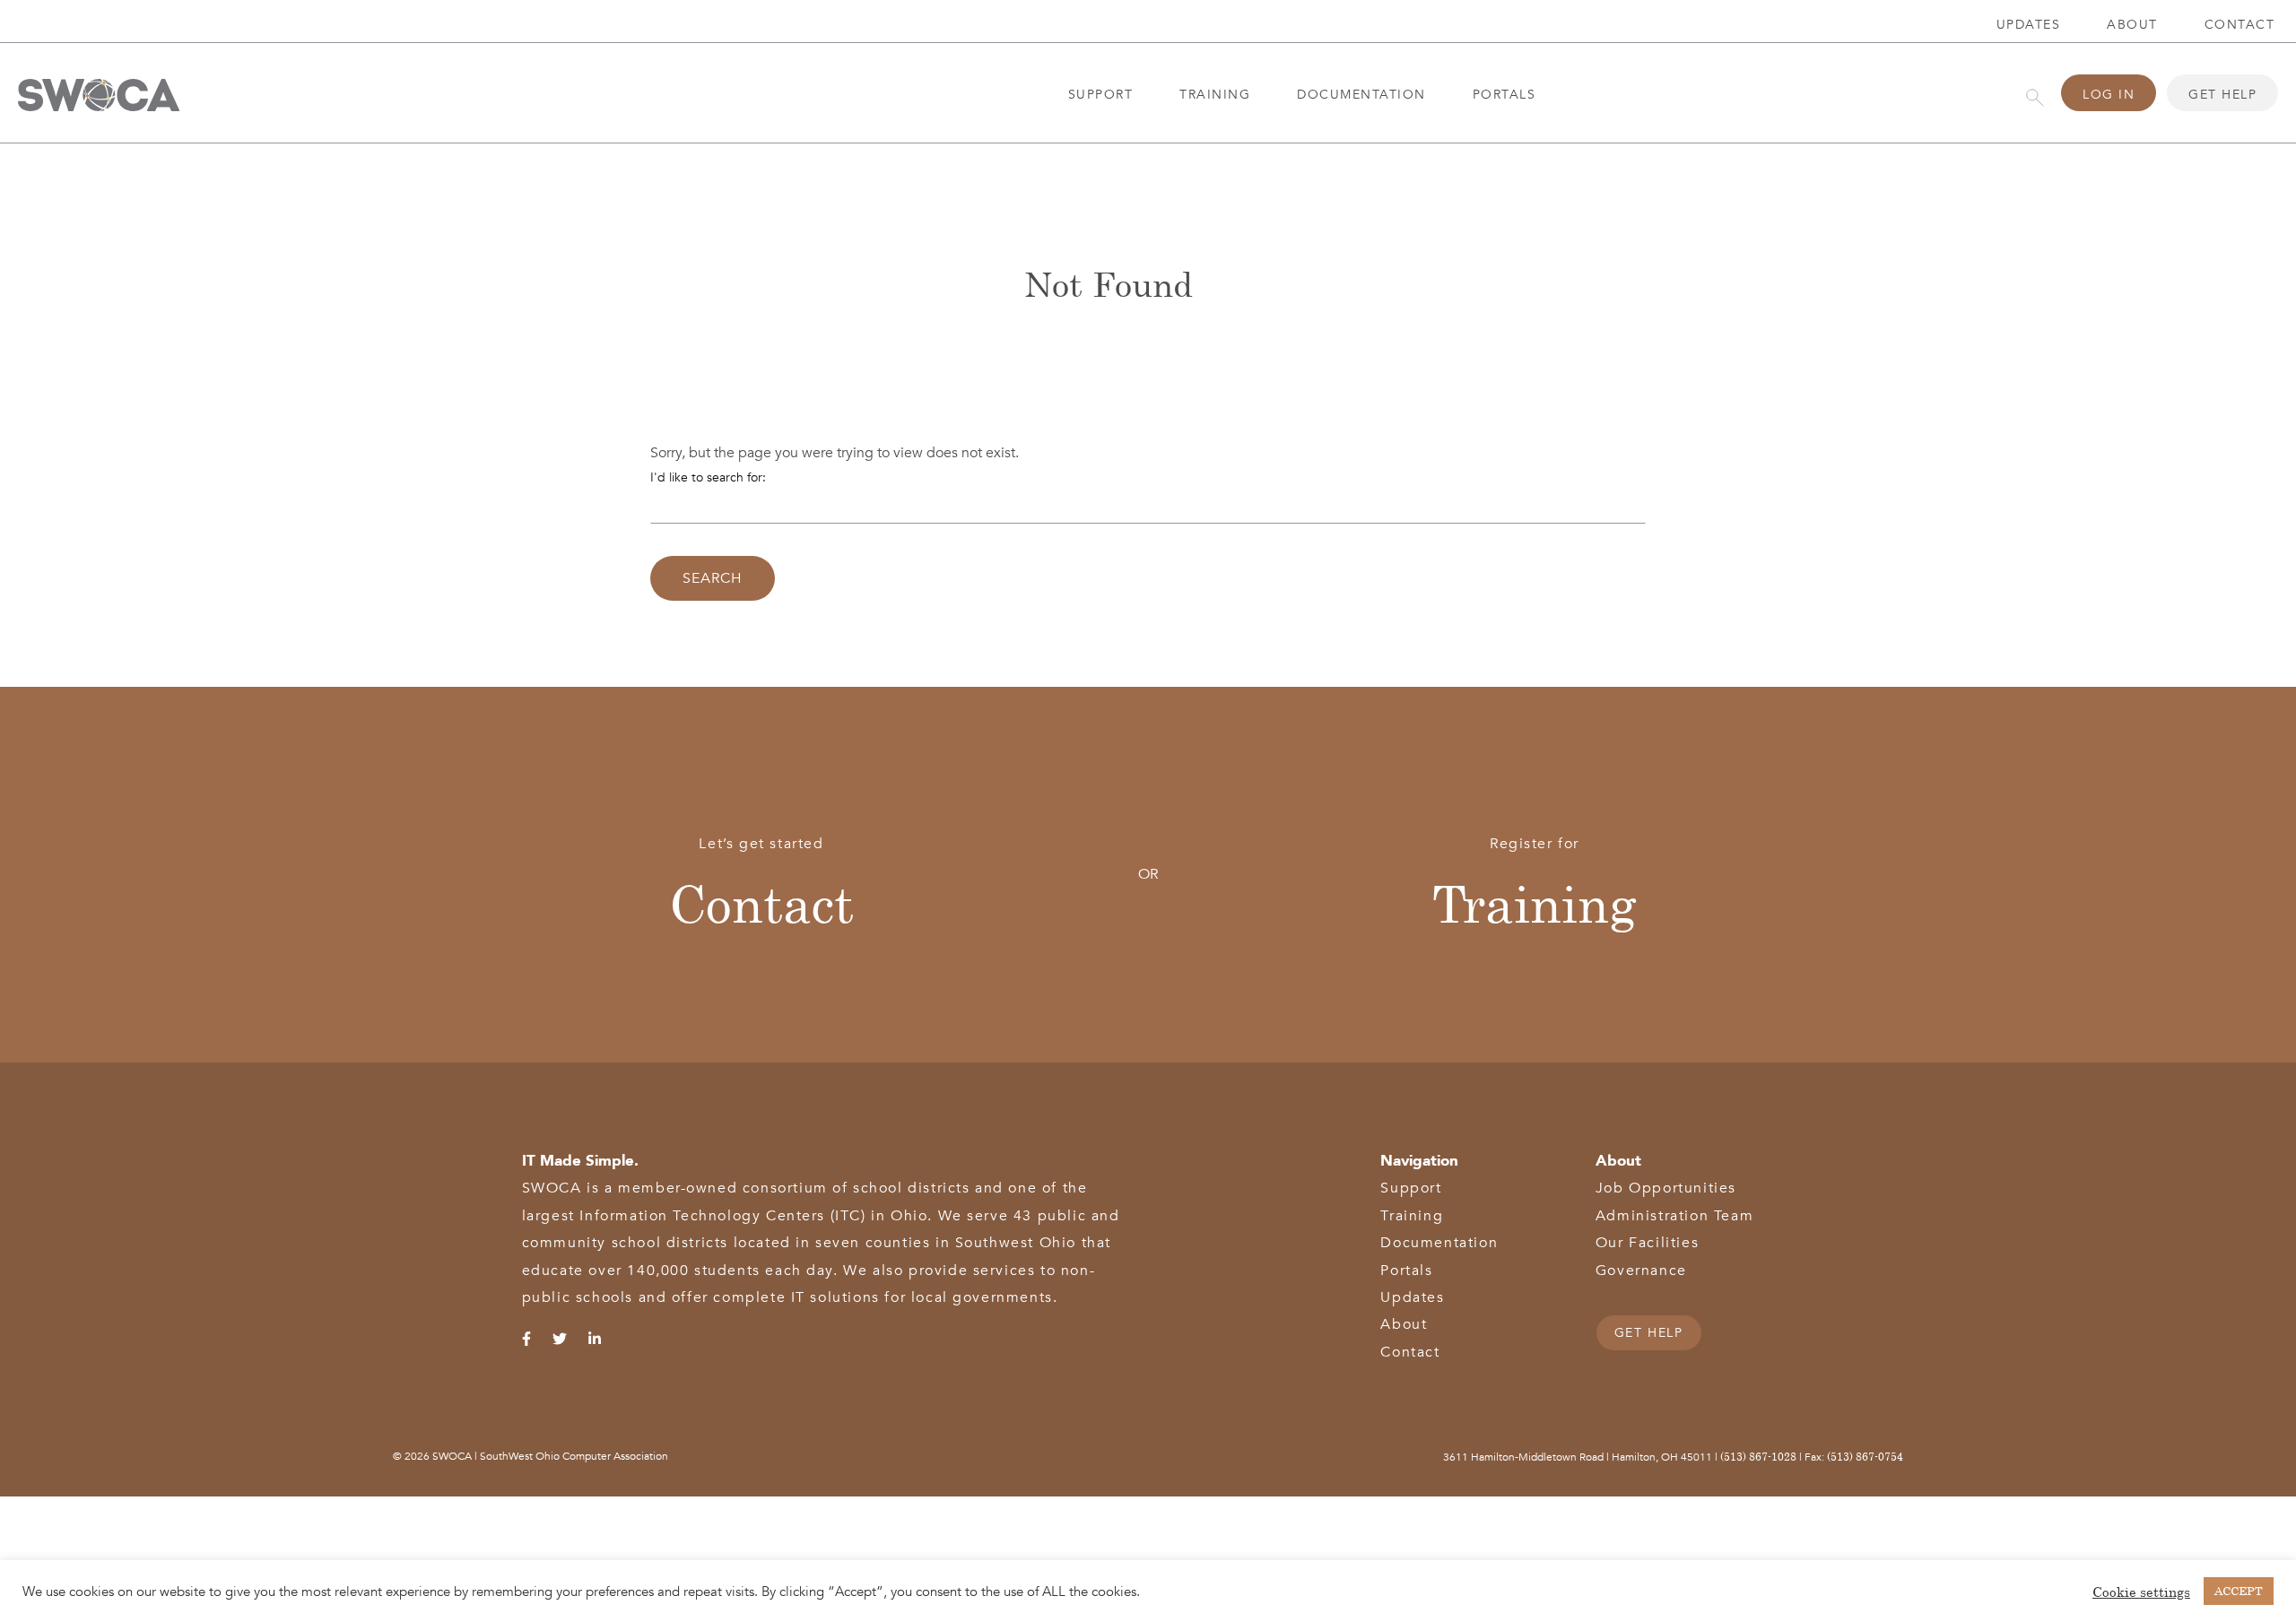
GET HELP (1649, 1333)
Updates (2029, 25)
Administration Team (1674, 1216)
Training (1215, 95)
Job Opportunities (1666, 1188)
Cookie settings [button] (2141, 1592)
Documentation (1361, 95)
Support (1101, 95)
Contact (761, 902)
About (2132, 25)
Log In (2109, 95)
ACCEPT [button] (2239, 1591)
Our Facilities (1647, 1243)
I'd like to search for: (708, 477)
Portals (1505, 95)
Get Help (2222, 95)
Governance (1641, 1271)
